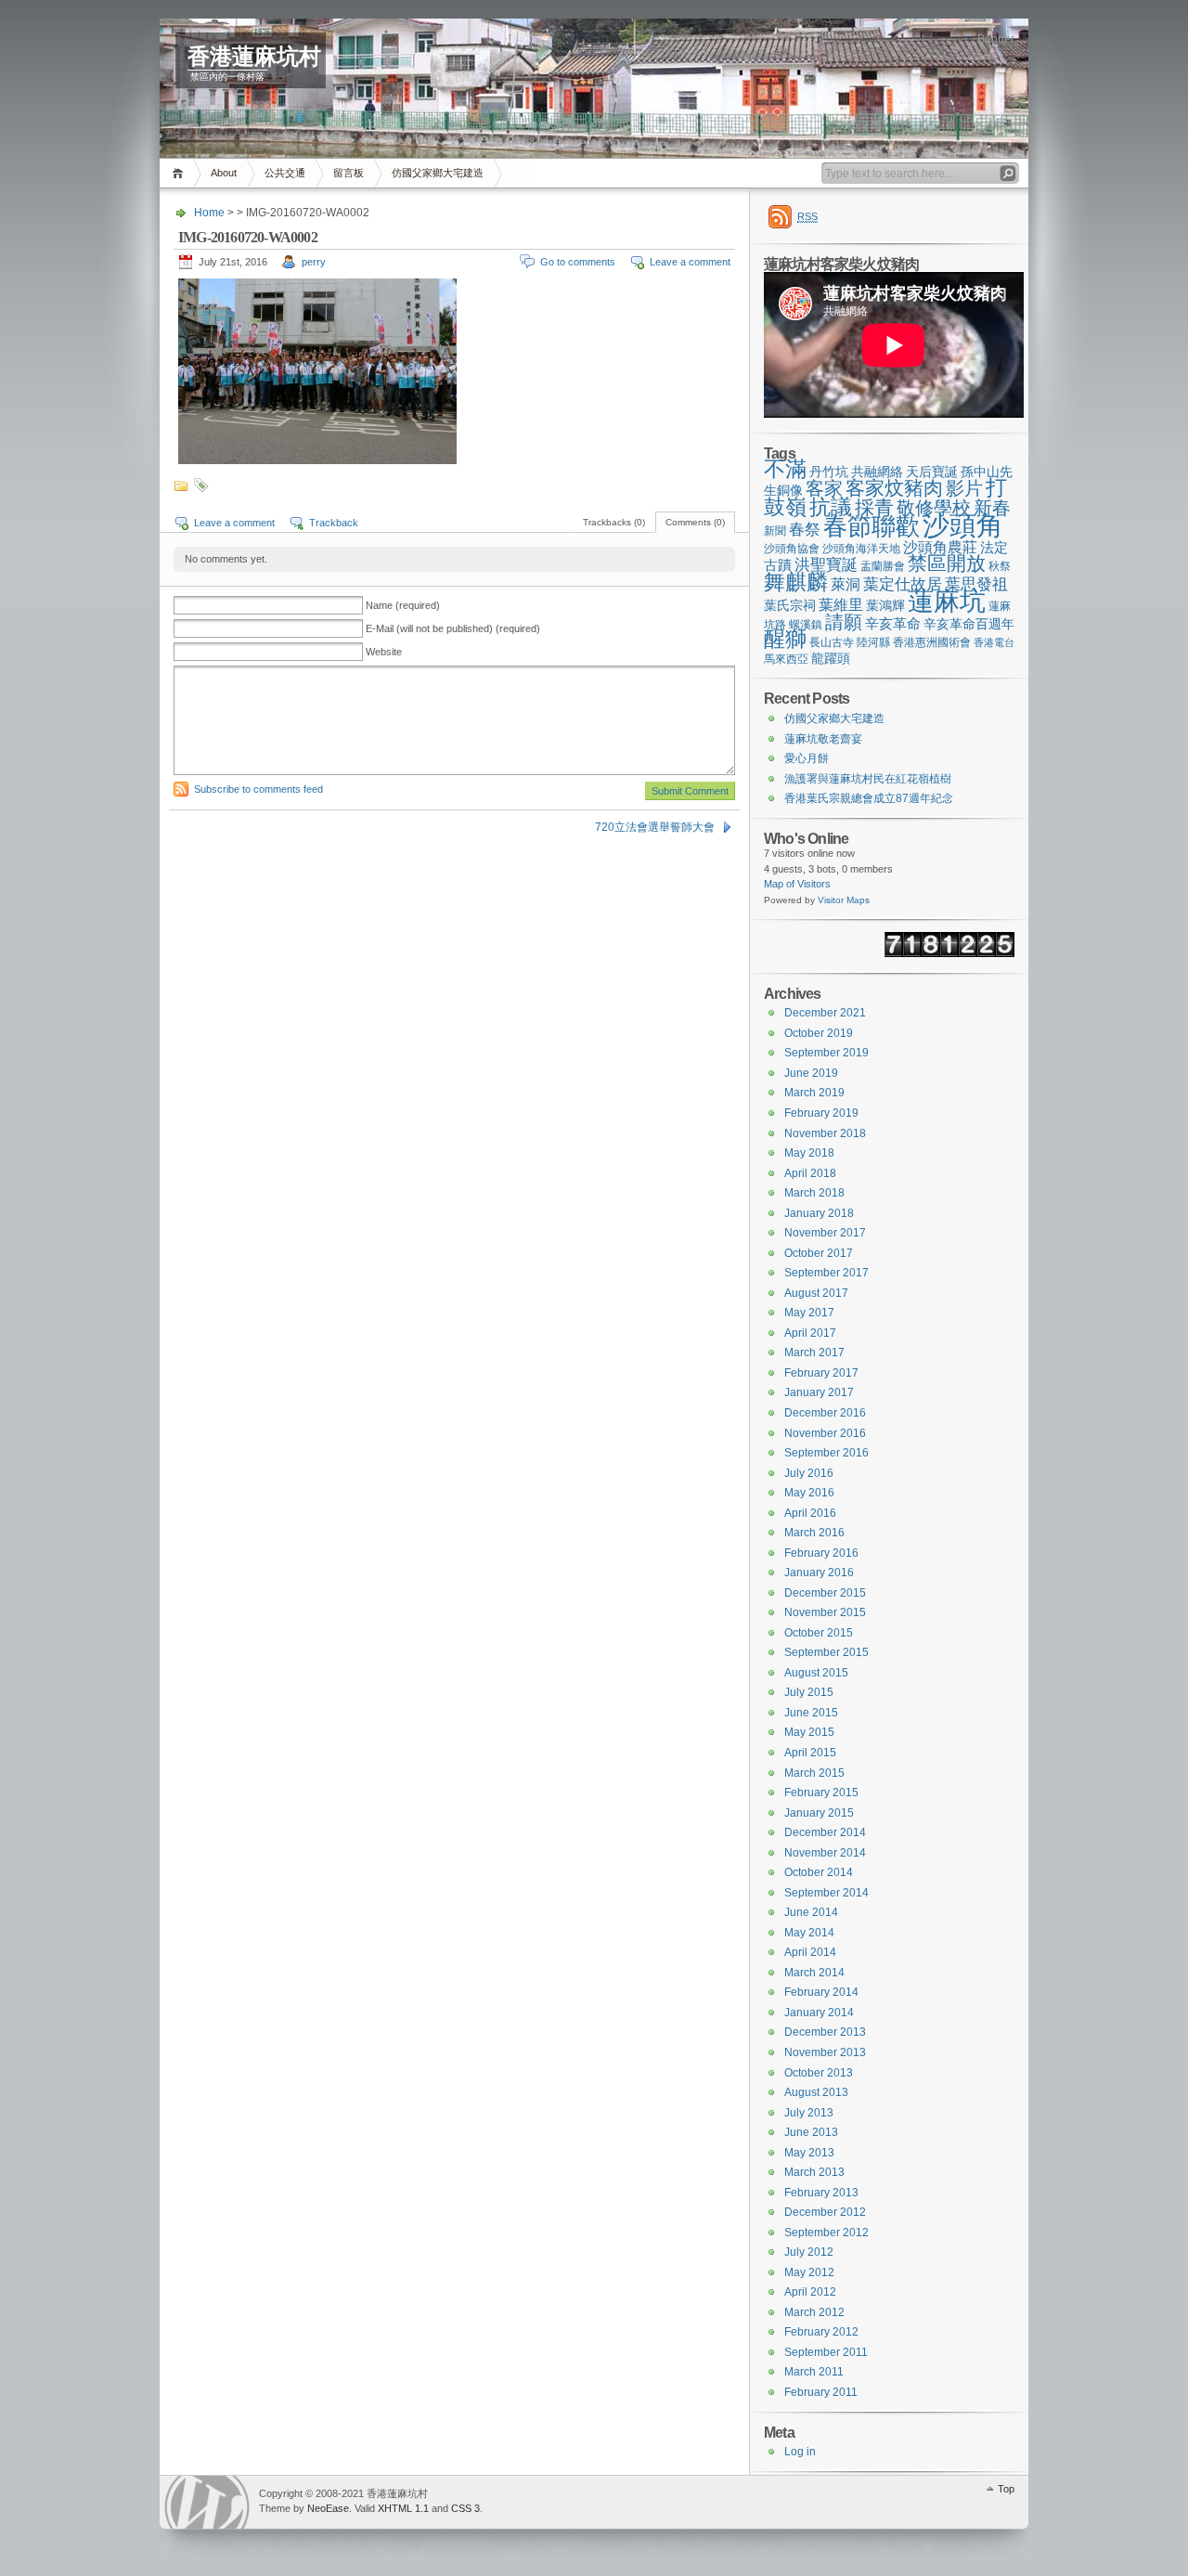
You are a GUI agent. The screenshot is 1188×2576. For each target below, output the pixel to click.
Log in (800, 2452)
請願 (844, 622)
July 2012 (809, 2252)
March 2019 (814, 1093)
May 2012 (809, 2272)
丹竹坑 (829, 472)
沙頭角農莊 (940, 547)
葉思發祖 (976, 584)
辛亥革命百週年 (969, 624)
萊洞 (846, 584)
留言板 (349, 173)
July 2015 (809, 1692)
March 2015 (814, 1773)
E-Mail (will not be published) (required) (453, 628)
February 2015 (821, 1793)
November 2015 (825, 1612)
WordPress (207, 2502)
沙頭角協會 (792, 549)
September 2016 (826, 1453)
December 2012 (825, 2212)
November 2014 (825, 1853)
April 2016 (810, 1513)
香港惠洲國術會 (932, 642)
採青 (874, 507)
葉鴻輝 (885, 605)
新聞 (775, 531)
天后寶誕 (932, 472)
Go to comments (578, 262)
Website (384, 652)
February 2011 (821, 2392)
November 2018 (825, 1133)
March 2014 (814, 1973)
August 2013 (816, 2092)
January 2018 (819, 1213)
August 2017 (816, 1293)
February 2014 (821, 1992)
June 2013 (811, 2132)
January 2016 (819, 1573)
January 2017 (819, 1392)
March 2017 (814, 1353)
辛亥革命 (893, 623)
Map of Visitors (797, 884)
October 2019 (819, 1033)
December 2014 (825, 1832)
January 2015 (819, 1813)
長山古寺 (832, 642)
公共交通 (285, 173)
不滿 (785, 469)
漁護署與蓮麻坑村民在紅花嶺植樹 (868, 779)
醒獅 (785, 639)
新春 (992, 508)
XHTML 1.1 (403, 2508)
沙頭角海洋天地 (861, 549)
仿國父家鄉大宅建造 (438, 173)
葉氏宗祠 (790, 605)
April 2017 (810, 1333)
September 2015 (826, 1652)
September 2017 (826, 1273)
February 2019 (821, 1113)
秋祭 (1000, 566)
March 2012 (814, 2312)
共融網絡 (877, 472)
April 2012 (810, 2292)
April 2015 (810, 1753)
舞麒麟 (796, 582)
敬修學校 (934, 508)
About (224, 173)
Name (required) (403, 605)
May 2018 (809, 1153)
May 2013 (809, 2153)
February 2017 (821, 1373)
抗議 (831, 507)
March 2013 (814, 2172)
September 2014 (826, 1893)
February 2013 (821, 2193)
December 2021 (825, 1013)
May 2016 (809, 1493)
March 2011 (814, 2372)
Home (181, 173)
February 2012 (821, 2332)
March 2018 (814, 1193)
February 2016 (821, 1553)
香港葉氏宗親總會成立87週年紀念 (869, 798)
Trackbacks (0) (614, 522)
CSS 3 (465, 2508)
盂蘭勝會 (883, 566)
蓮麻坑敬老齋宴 (823, 739)
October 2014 (819, 1872)
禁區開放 (947, 563)
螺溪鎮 (806, 625)
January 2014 (819, 2013)
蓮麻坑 (947, 601)
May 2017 (809, 1313)
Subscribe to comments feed (258, 789)
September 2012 (826, 2233)
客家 (824, 488)
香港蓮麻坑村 (254, 57)
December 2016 (825, 1413)
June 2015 (811, 1713)
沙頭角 (963, 525)
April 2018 (810, 1173)
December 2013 (825, 2032)
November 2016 (825, 1433)
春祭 (805, 530)
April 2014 (810, 1952)
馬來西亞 (786, 659)
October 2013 (819, 2073)
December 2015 (825, 1593)
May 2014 (809, 1933)
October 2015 (819, 1633)
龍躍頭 (831, 658)
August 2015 (816, 1673)
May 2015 (809, 1732)
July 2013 (809, 2113)
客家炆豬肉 (894, 488)
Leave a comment (690, 262)
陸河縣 (873, 642)
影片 (964, 488)
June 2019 (811, 1073)
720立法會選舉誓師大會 (655, 827)
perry (314, 262)
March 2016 (814, 1533)
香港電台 (994, 642)
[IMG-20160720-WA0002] (317, 460)
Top (1006, 2489)
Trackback (334, 523)
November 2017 (825, 1233)
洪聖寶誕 (826, 564)
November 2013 (825, 2052)
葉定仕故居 (903, 584)
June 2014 (811, 1912)
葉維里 (841, 604)
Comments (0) (695, 522)
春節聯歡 (872, 526)
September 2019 (826, 1053)
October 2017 (819, 1253)
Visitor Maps (844, 900)
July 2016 (809, 1473)
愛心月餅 (807, 758)
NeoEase (328, 2508)
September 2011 (826, 2352)
